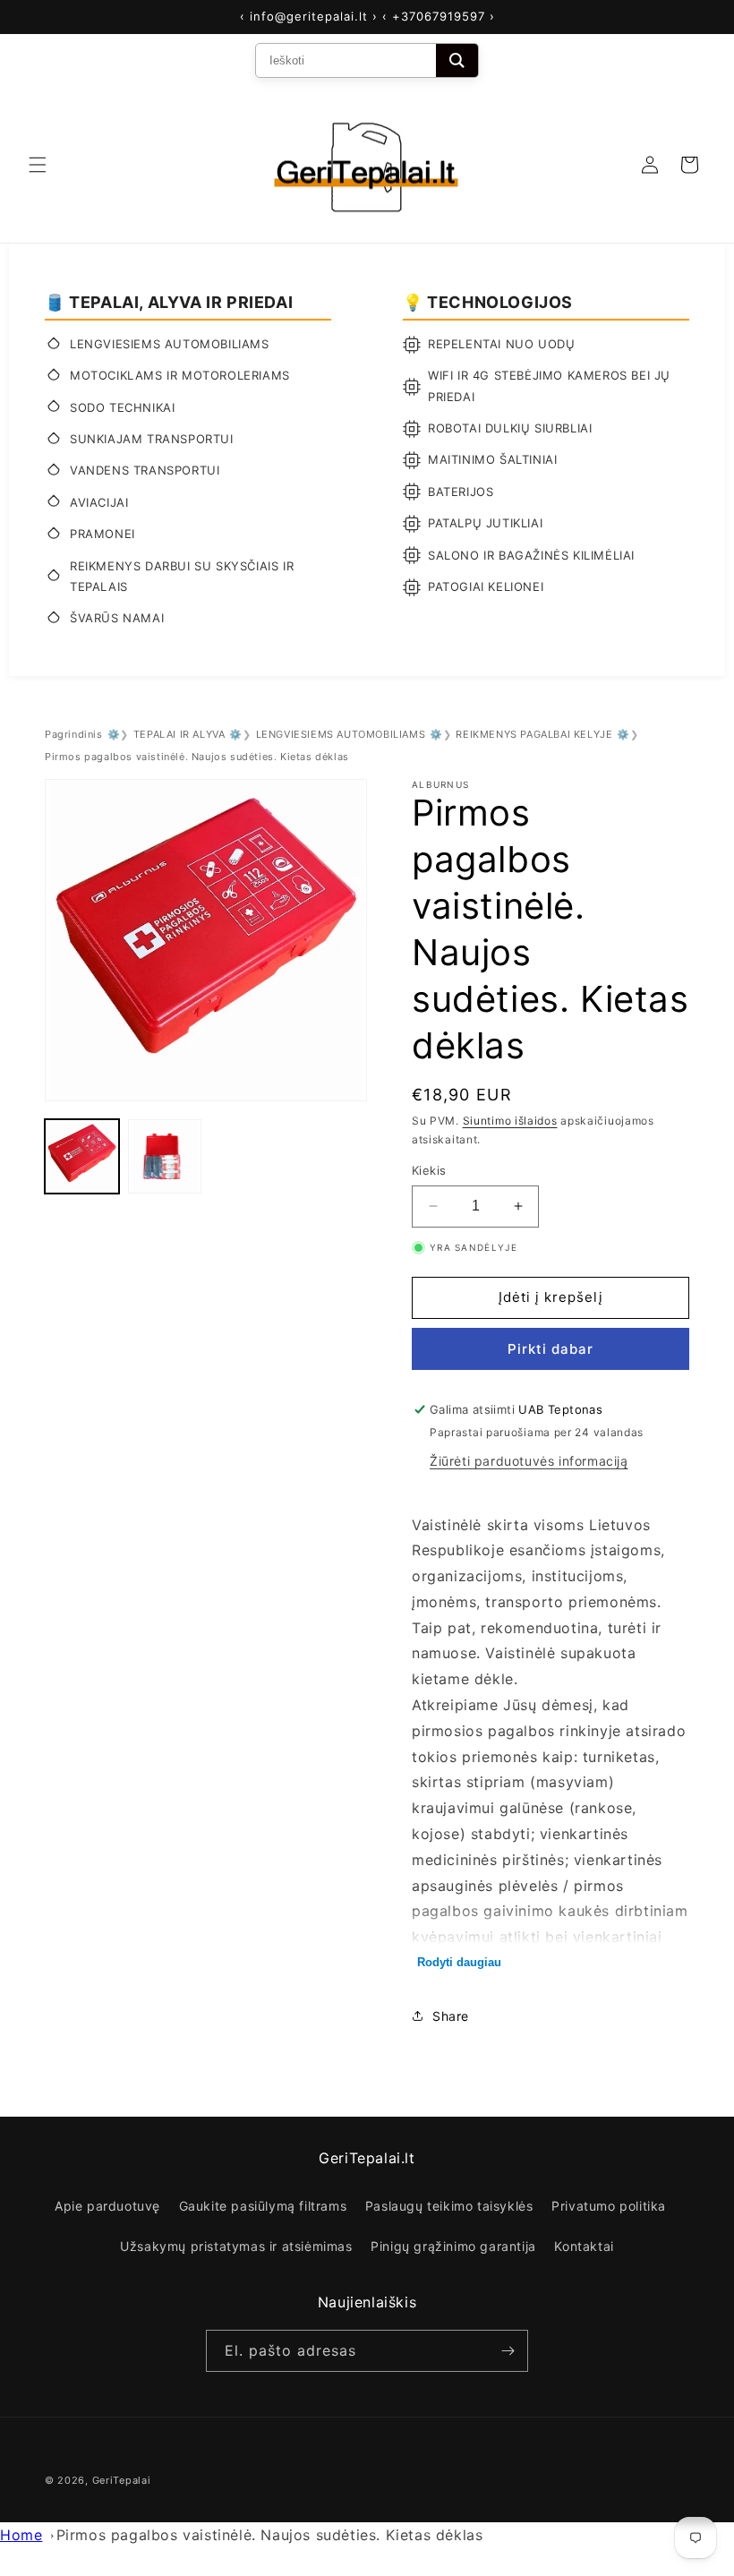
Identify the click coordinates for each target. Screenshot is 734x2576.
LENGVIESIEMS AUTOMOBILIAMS (170, 344)
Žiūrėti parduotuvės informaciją (529, 1461)
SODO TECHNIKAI (122, 407)
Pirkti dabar (550, 1349)
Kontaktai (584, 2246)
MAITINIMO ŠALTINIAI (492, 459)
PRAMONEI (102, 534)
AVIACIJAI (99, 502)
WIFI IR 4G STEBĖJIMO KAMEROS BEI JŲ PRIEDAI (549, 385)
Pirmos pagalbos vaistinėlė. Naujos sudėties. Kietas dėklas (270, 2535)
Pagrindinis (74, 734)
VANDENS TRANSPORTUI (145, 470)
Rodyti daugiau (459, 1962)
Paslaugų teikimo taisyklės (449, 2206)
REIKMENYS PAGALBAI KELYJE (534, 734)
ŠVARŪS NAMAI (117, 618)
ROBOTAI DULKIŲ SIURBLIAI (510, 428)
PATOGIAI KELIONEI (486, 586)
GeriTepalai (122, 2480)
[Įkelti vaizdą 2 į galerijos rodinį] (165, 1156)
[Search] (457, 60)
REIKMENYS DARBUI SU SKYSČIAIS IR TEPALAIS (182, 576)
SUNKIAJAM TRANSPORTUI (152, 439)
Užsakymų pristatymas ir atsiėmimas (236, 2246)
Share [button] (451, 2016)
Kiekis (429, 1170)
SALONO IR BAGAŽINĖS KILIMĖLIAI (531, 555)
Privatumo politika (609, 2206)
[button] (38, 165)
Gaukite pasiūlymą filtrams (263, 2206)
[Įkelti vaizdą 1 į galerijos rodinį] (82, 1156)
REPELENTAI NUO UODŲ (501, 344)
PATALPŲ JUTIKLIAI (485, 523)
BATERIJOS (461, 492)
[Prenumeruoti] (508, 2351)
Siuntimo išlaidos (510, 1121)
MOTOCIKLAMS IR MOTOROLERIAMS (180, 375)
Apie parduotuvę (107, 2206)
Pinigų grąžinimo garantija (453, 2246)
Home (21, 2535)
